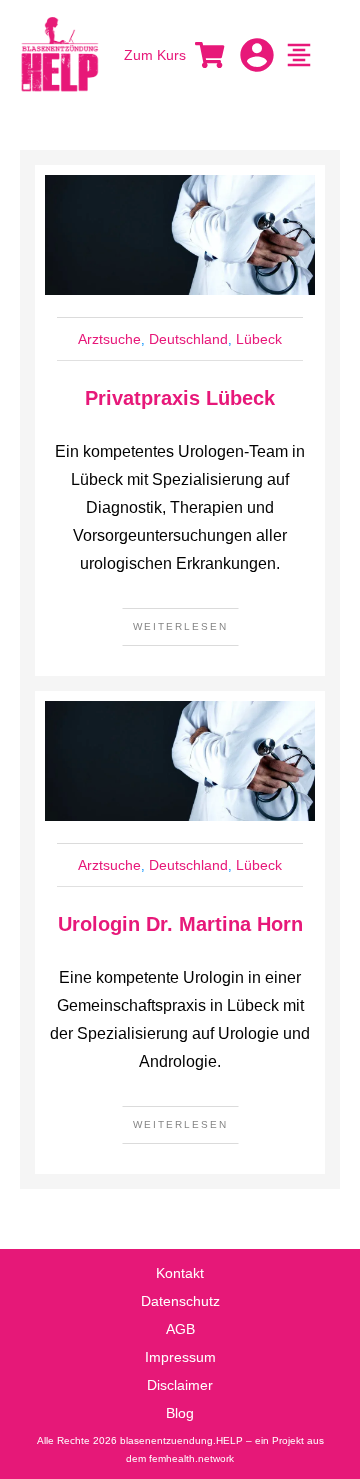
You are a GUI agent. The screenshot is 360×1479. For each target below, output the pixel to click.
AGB (180, 1329)
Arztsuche (109, 339)
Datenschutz (180, 1301)
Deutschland (188, 339)
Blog (180, 1413)
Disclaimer (180, 1385)
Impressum (180, 1357)
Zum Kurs (155, 55)
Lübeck (259, 339)
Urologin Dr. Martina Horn (180, 924)
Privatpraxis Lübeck (180, 398)
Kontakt (180, 1273)
